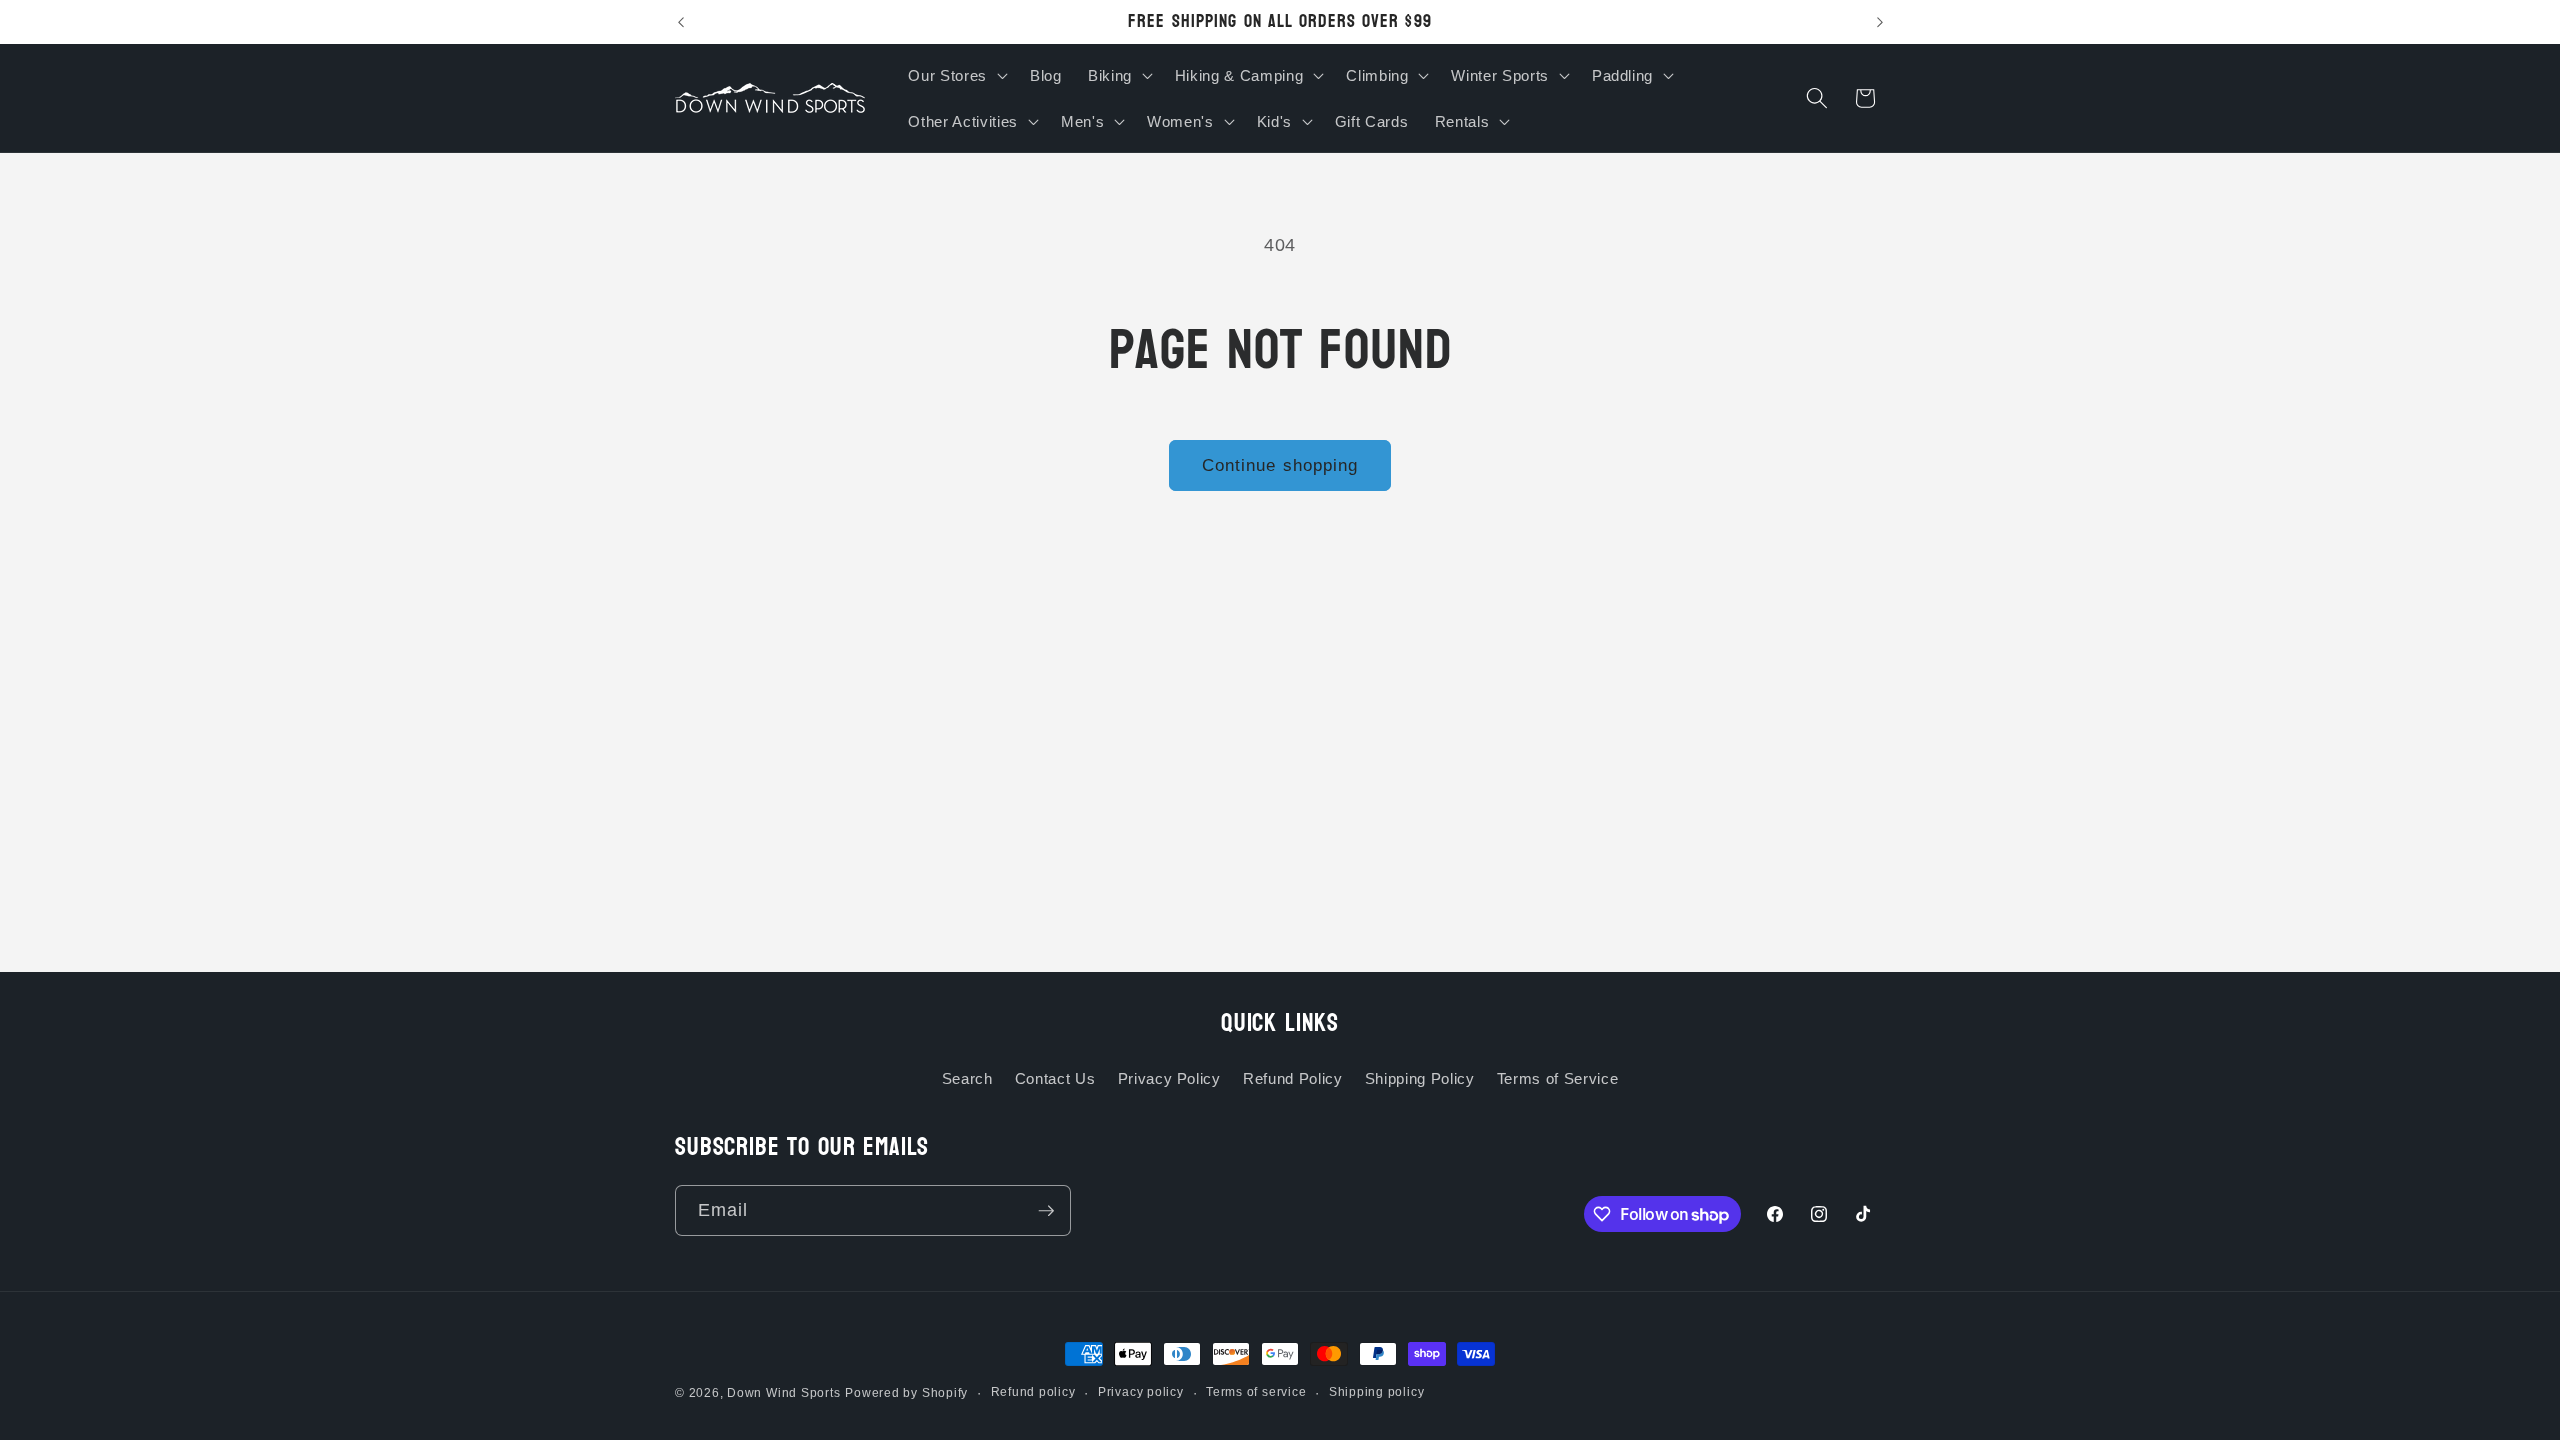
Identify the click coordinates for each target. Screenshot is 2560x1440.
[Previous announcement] (681, 22)
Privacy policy (1141, 1392)
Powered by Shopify (906, 1393)
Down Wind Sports (783, 1393)
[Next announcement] (1880, 22)
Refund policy (1033, 1392)
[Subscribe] (1046, 1211)
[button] (955, 75)
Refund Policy (1293, 1078)
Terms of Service (1558, 1078)
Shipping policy (1377, 1392)
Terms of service (1256, 1392)
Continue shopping (1280, 465)
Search (967, 1078)
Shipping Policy (1420, 1078)
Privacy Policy (1169, 1078)
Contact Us (1055, 1078)
